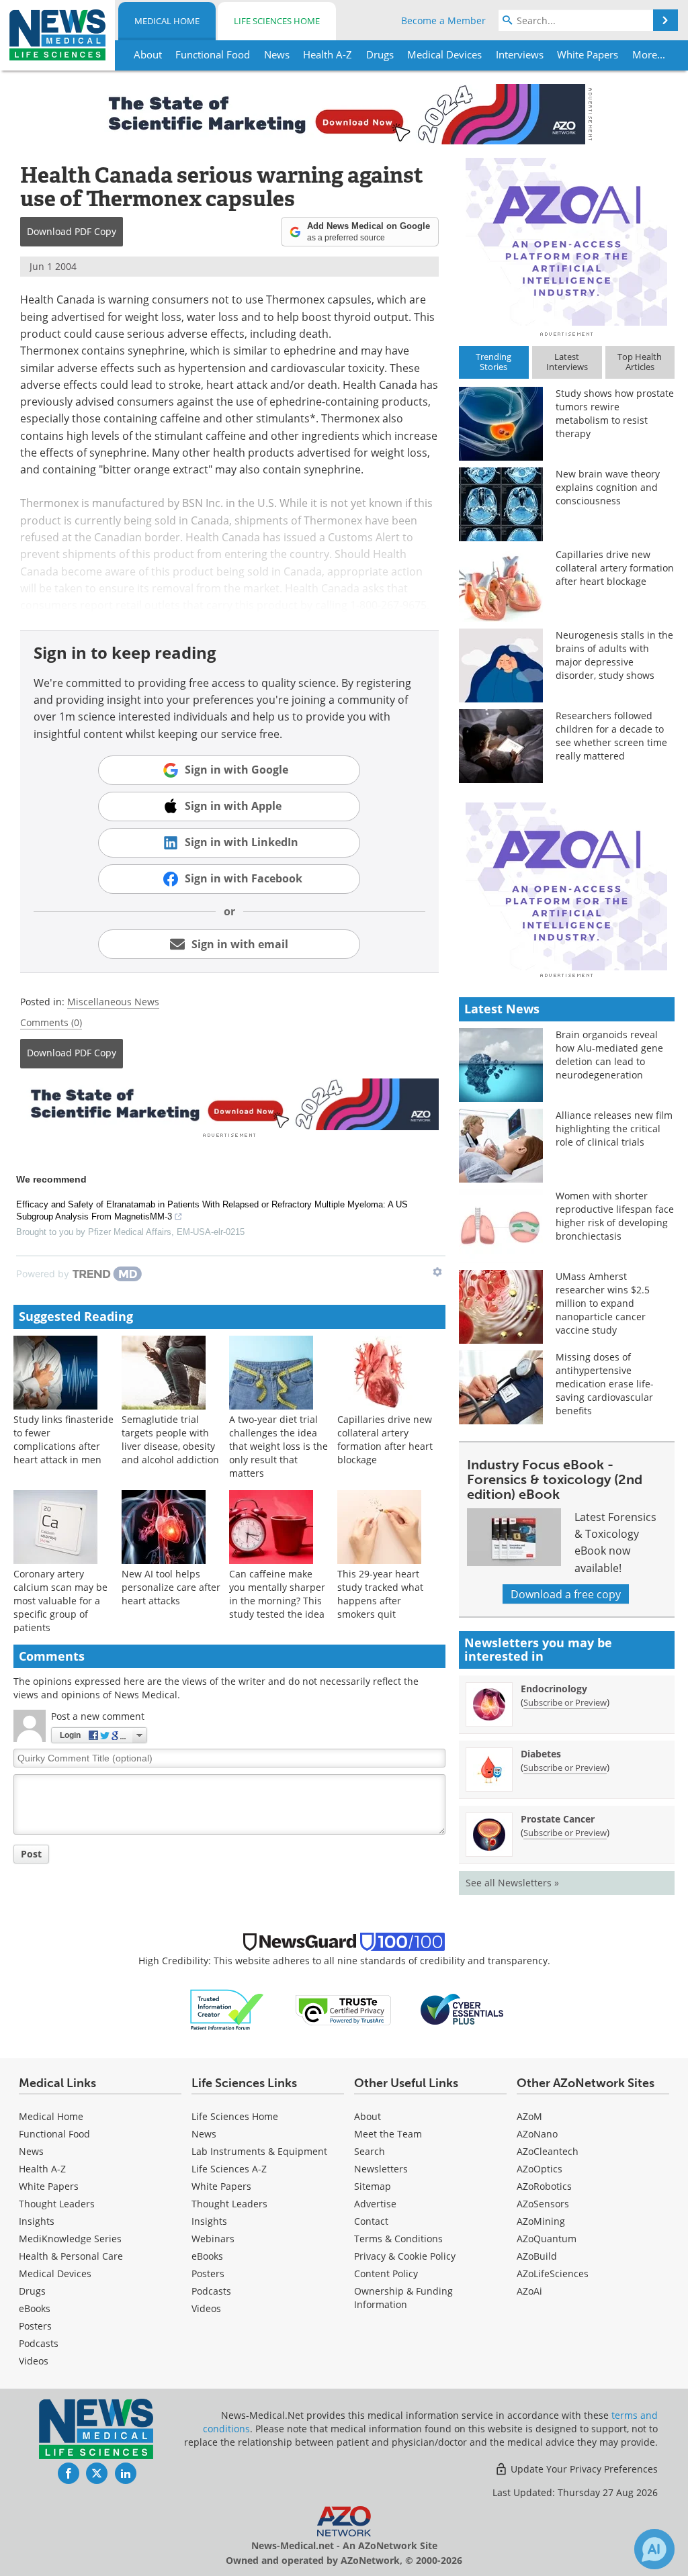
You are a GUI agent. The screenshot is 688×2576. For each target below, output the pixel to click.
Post (31, 1854)
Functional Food (54, 2134)
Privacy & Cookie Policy (405, 2256)
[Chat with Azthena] (654, 2549)
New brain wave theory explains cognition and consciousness (608, 487)
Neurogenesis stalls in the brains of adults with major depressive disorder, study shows (614, 655)
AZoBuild (537, 2256)
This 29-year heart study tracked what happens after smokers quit (380, 1594)
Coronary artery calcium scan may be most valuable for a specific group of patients (60, 1601)
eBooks (35, 2308)
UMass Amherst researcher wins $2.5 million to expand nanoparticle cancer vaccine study (603, 1303)
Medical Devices (55, 2273)
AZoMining (541, 2221)
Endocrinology (554, 1689)
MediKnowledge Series (70, 2239)
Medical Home (167, 21)
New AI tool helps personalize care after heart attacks (171, 1587)
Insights (37, 2221)
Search (370, 2151)
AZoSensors (543, 2204)
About (368, 2116)
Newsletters (381, 2169)
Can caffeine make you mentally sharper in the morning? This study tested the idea (277, 1594)
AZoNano (537, 2134)
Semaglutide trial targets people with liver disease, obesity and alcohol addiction (170, 1439)
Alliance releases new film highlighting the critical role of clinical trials (614, 1129)
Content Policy (386, 2273)
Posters (35, 2326)
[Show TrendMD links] (437, 1272)
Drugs (32, 2291)
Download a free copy (566, 1594)
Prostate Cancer (558, 1819)
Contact (371, 2221)
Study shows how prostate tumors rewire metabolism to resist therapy (615, 413)
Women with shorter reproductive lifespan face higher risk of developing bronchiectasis (615, 1216)
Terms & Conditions (398, 2239)
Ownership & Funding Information (403, 2298)
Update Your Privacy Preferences (583, 2469)
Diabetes (541, 1754)
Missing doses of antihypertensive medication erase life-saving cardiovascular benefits (605, 1384)
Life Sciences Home (277, 21)
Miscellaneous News (113, 1002)
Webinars (213, 2239)
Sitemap (373, 2186)
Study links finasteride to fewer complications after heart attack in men (63, 1439)
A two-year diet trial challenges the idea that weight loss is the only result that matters (278, 1446)
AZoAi (529, 2291)
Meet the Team (388, 2134)
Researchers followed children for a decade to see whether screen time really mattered (611, 736)
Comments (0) (51, 1022)
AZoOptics (540, 2169)
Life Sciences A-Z (229, 2169)
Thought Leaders (57, 2204)
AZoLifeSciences (553, 2273)
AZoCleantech (548, 2151)
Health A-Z (42, 2169)
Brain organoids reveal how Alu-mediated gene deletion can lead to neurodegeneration (609, 1055)
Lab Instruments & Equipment (259, 2151)
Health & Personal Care (71, 2256)
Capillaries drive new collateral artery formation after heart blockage (385, 1439)
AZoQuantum (547, 2239)
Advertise (375, 2204)
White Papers (49, 2186)
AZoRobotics (544, 2186)
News (31, 2151)
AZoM (529, 2116)
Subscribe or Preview (565, 1702)
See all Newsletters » (512, 1883)
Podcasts (39, 2343)
